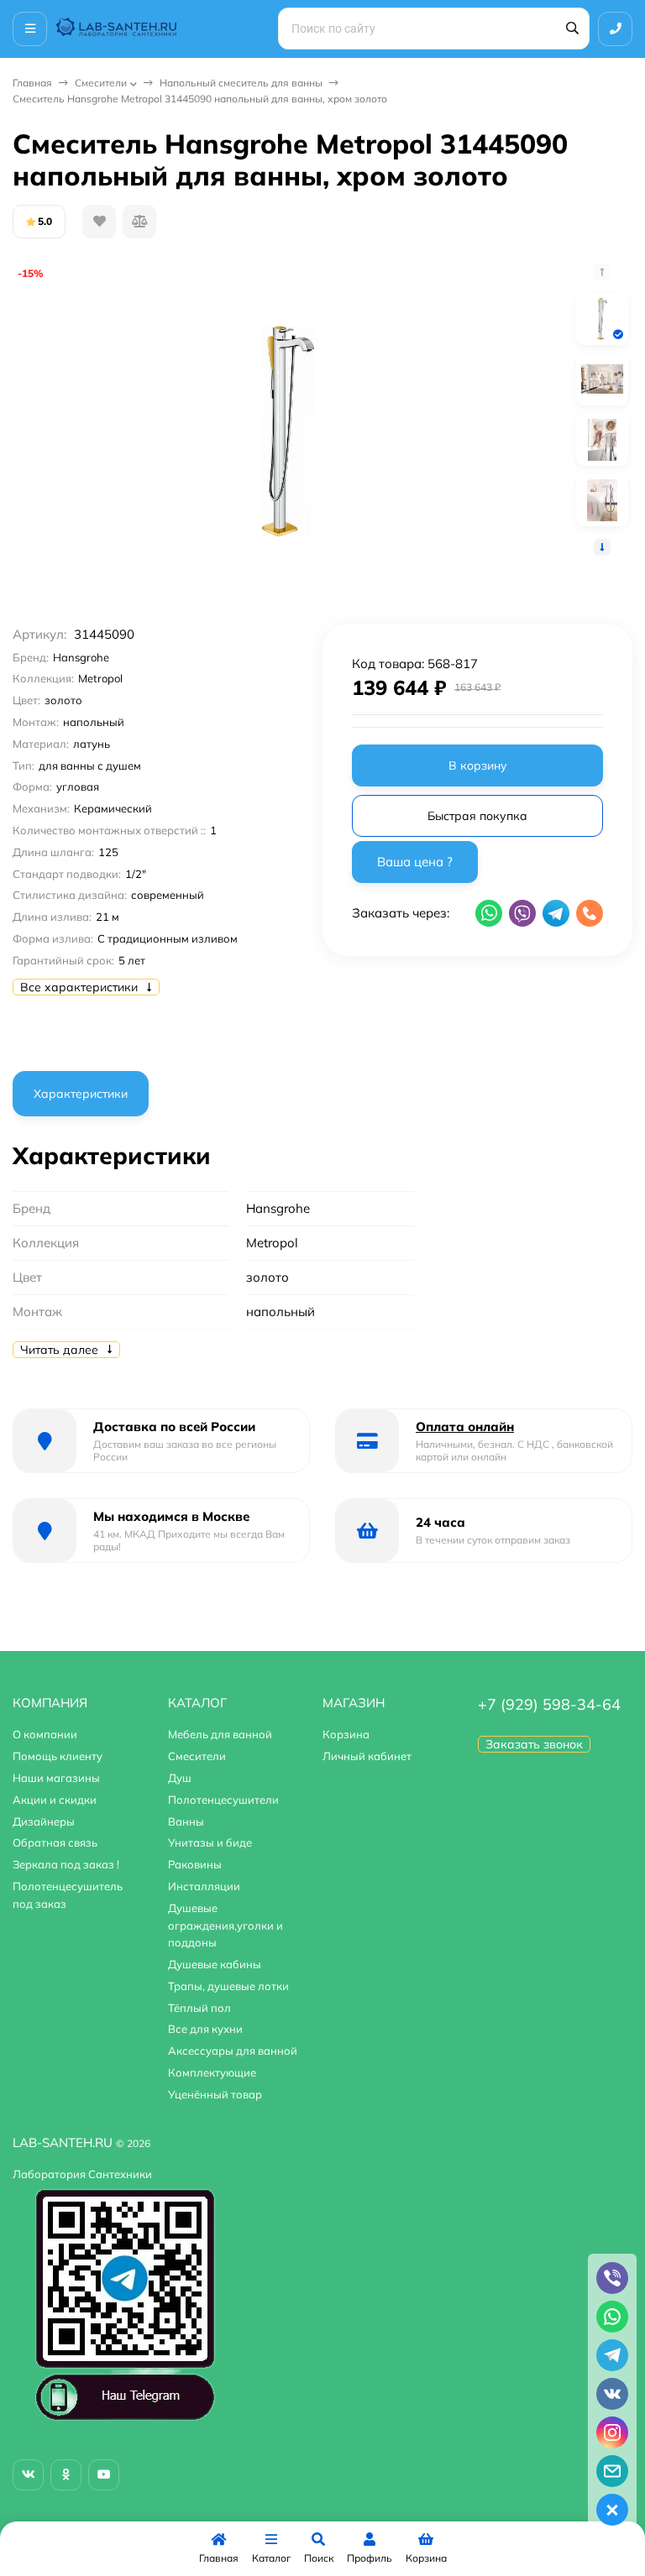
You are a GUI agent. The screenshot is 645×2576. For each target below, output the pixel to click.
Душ (180, 1778)
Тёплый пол (199, 2008)
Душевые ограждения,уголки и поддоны (225, 1925)
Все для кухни (205, 2029)
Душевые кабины (215, 1964)
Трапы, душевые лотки (228, 1986)
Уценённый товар (215, 2094)
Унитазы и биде (210, 1842)
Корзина (346, 1734)
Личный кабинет (367, 1756)
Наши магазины (56, 1778)
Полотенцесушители (223, 1800)
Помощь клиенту (58, 1756)
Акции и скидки (55, 1800)
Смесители (101, 83)
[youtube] (104, 2475)
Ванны (186, 1821)
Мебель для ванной (220, 1734)
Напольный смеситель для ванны (241, 83)
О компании (45, 1734)
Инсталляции (204, 1886)
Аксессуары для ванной (233, 2051)
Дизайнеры (44, 1821)
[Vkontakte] (28, 2475)
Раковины (195, 1864)
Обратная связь (55, 1842)
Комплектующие (212, 2072)
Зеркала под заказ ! (66, 1864)
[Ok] (66, 2475)
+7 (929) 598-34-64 (549, 1704)
